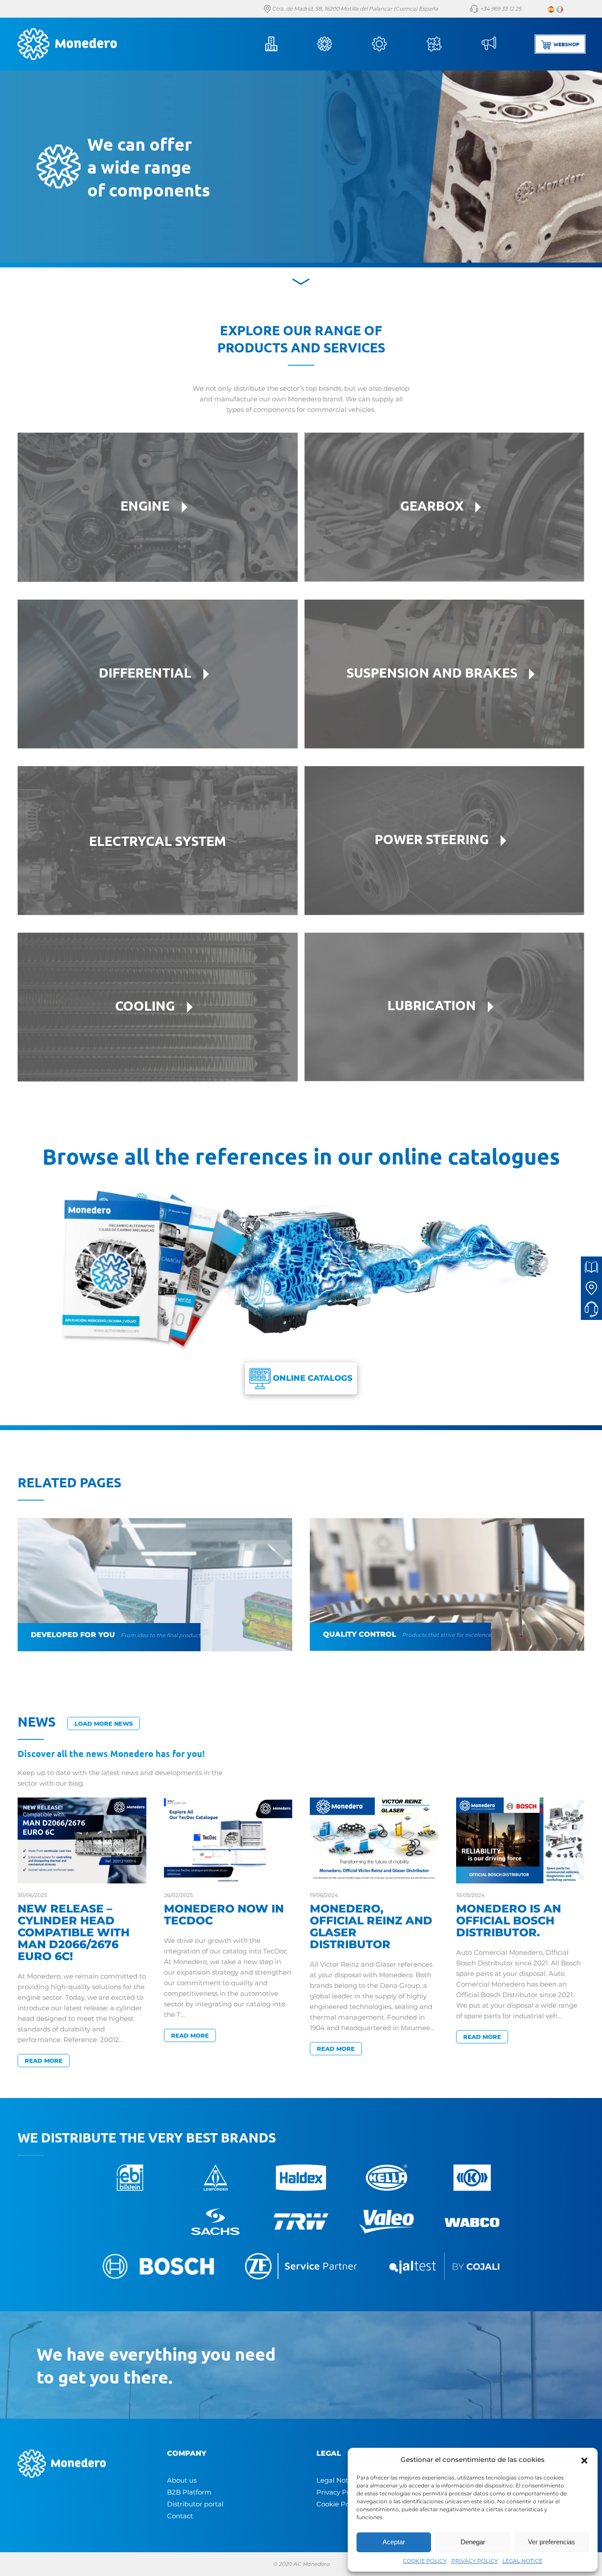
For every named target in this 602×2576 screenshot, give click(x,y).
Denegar (473, 2542)
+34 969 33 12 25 (500, 9)
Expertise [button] (446, 44)
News (501, 44)
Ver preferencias (552, 2542)
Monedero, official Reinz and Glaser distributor (371, 1926)
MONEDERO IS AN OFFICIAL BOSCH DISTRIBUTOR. (509, 1920)
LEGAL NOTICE (522, 2561)
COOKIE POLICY (425, 2561)
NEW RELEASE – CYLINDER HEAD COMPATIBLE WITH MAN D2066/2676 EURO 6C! (74, 1932)
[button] (584, 2460)
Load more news (104, 1724)
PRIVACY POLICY (475, 2561)
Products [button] (337, 44)
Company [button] (282, 44)
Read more (44, 2061)
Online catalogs (312, 1378)
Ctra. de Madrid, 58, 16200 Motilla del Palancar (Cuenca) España (354, 9)
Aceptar (394, 2542)
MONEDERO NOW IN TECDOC (224, 1914)
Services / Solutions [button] (391, 44)
